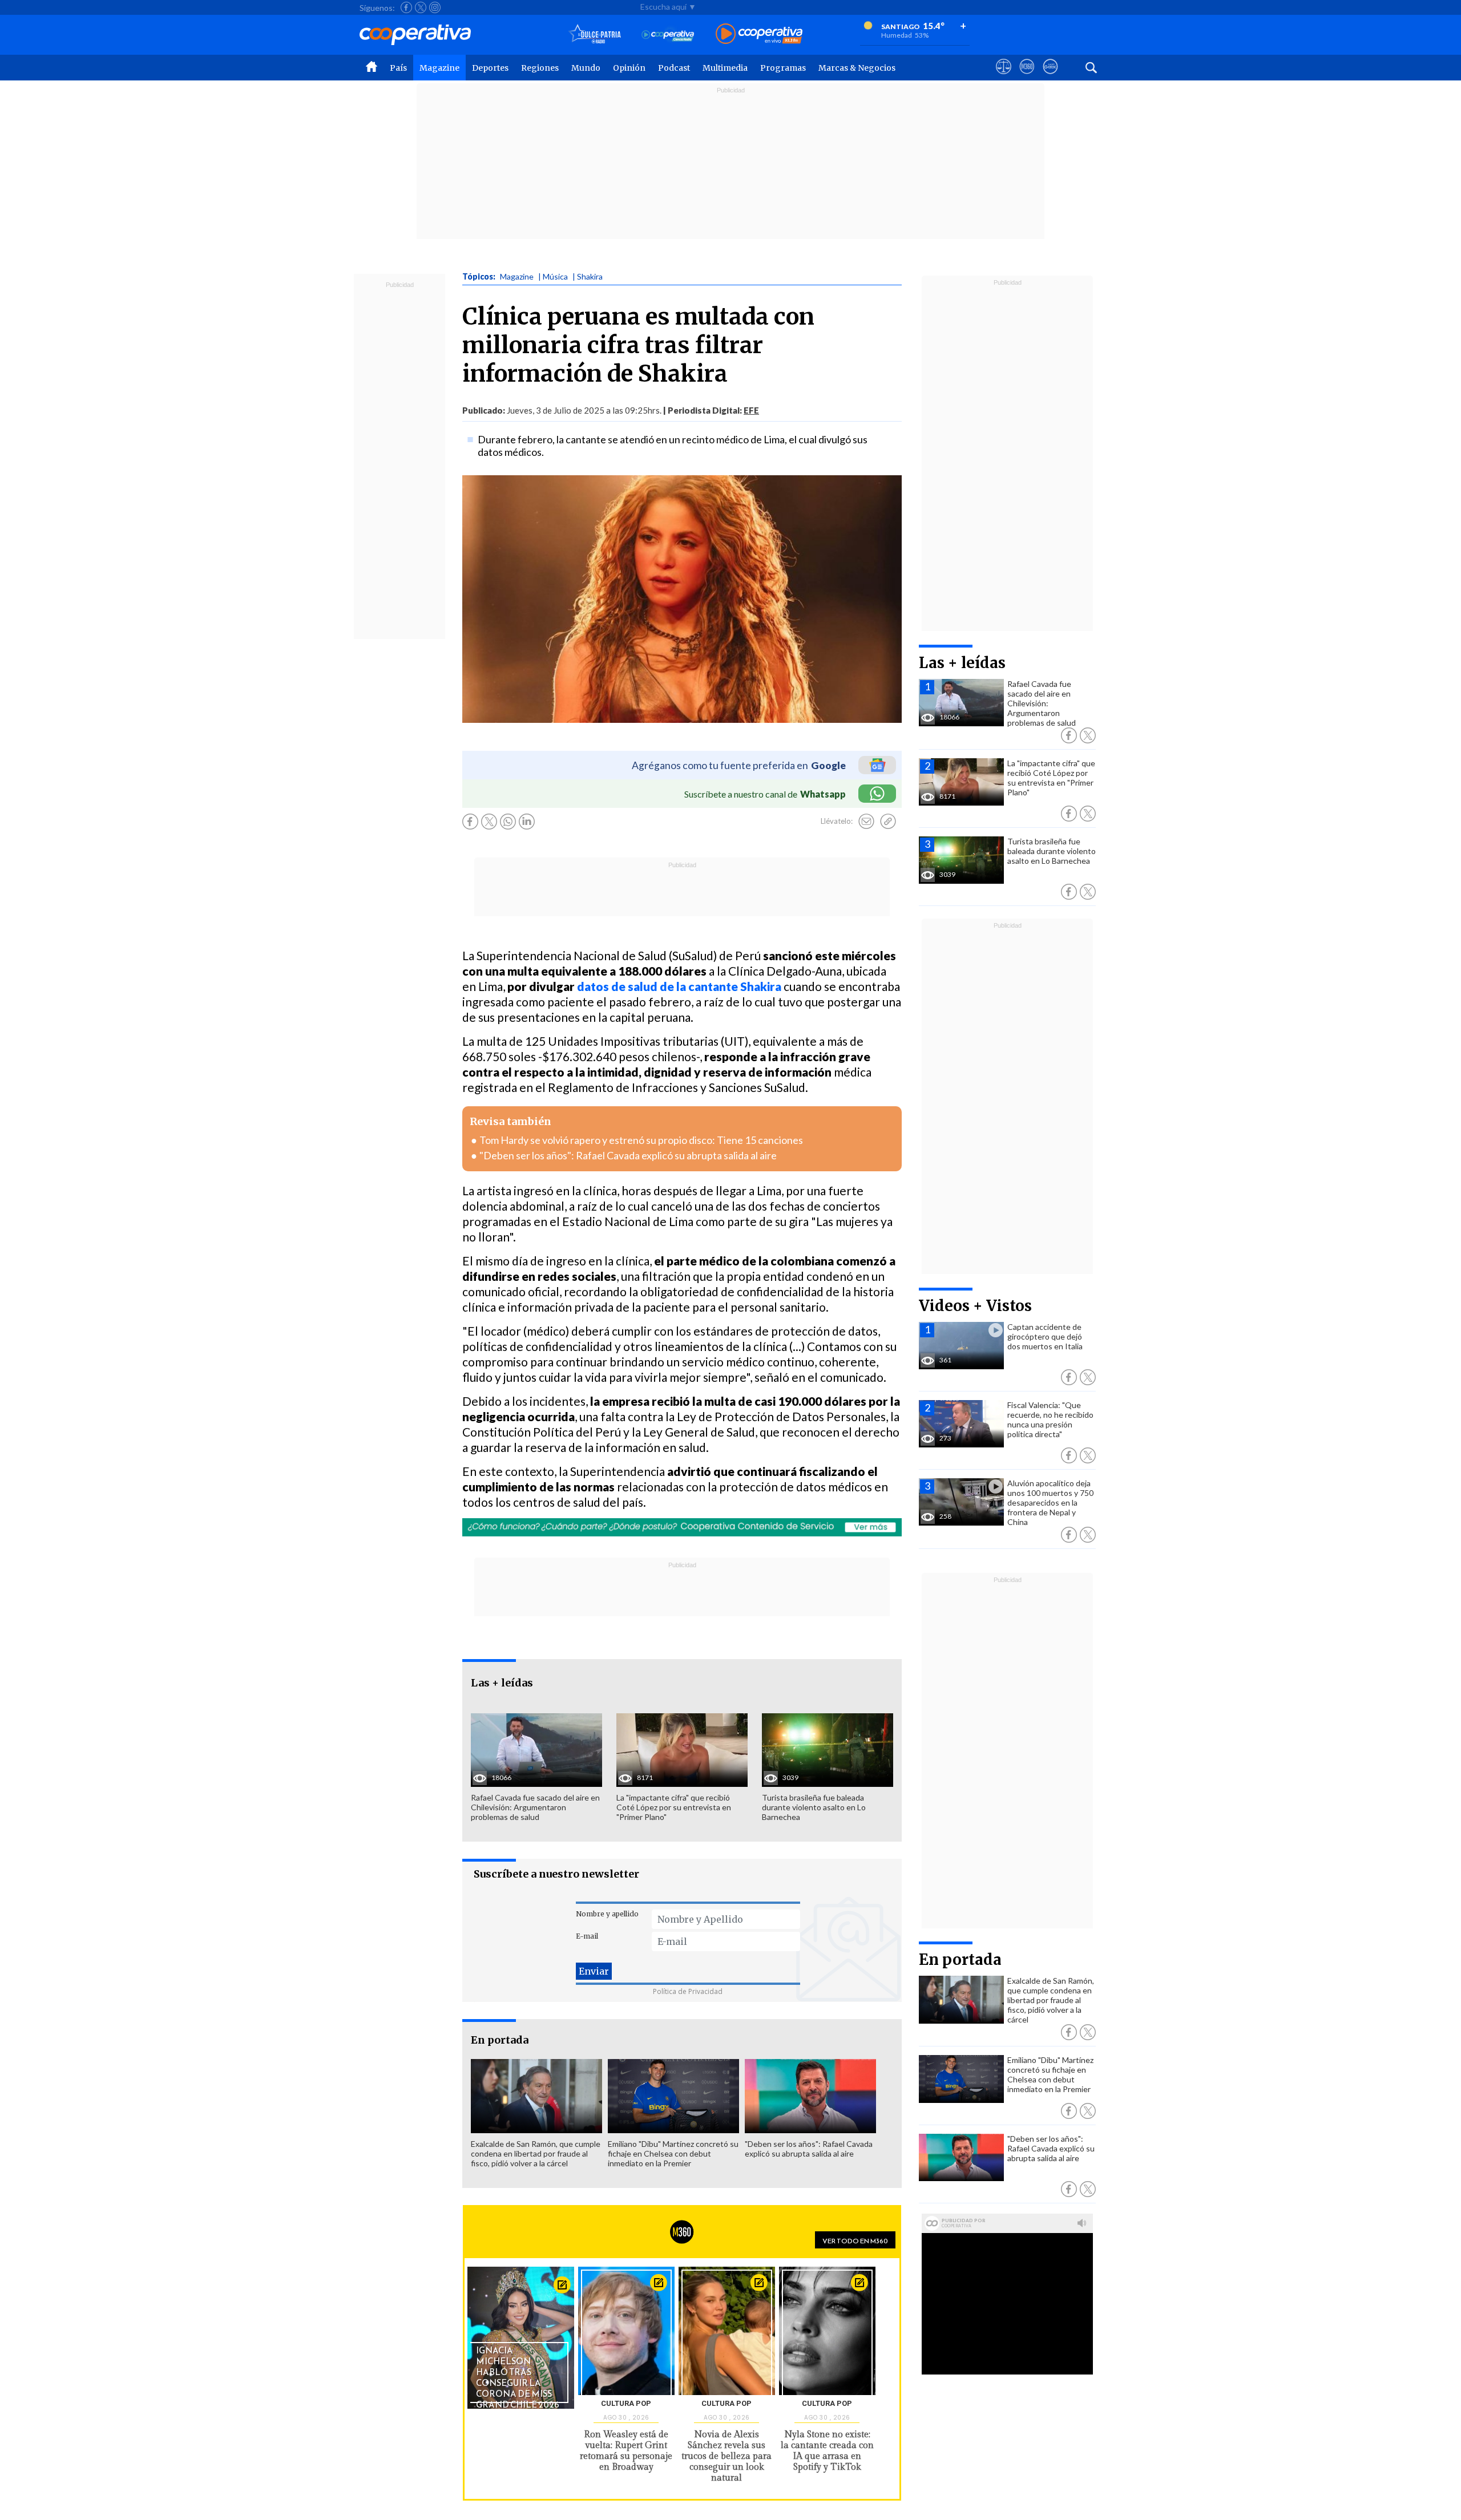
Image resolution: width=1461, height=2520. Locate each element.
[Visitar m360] (1027, 77)
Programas (783, 68)
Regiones (540, 68)
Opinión (629, 68)
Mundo (586, 68)
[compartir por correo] (866, 822)
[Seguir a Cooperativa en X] (421, 7)
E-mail (587, 1936)
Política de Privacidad (688, 1991)
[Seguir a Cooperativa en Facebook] (406, 7)
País (398, 68)
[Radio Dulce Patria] (595, 35)
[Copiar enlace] (888, 822)
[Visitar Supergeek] (1050, 77)
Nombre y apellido (607, 1914)
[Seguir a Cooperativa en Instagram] (435, 7)
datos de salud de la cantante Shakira (679, 986)
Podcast (674, 68)
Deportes (490, 68)
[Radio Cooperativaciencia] (668, 35)
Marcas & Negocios (857, 68)
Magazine (439, 68)
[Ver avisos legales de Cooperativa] (1004, 77)
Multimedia (725, 68)
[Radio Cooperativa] (759, 35)
